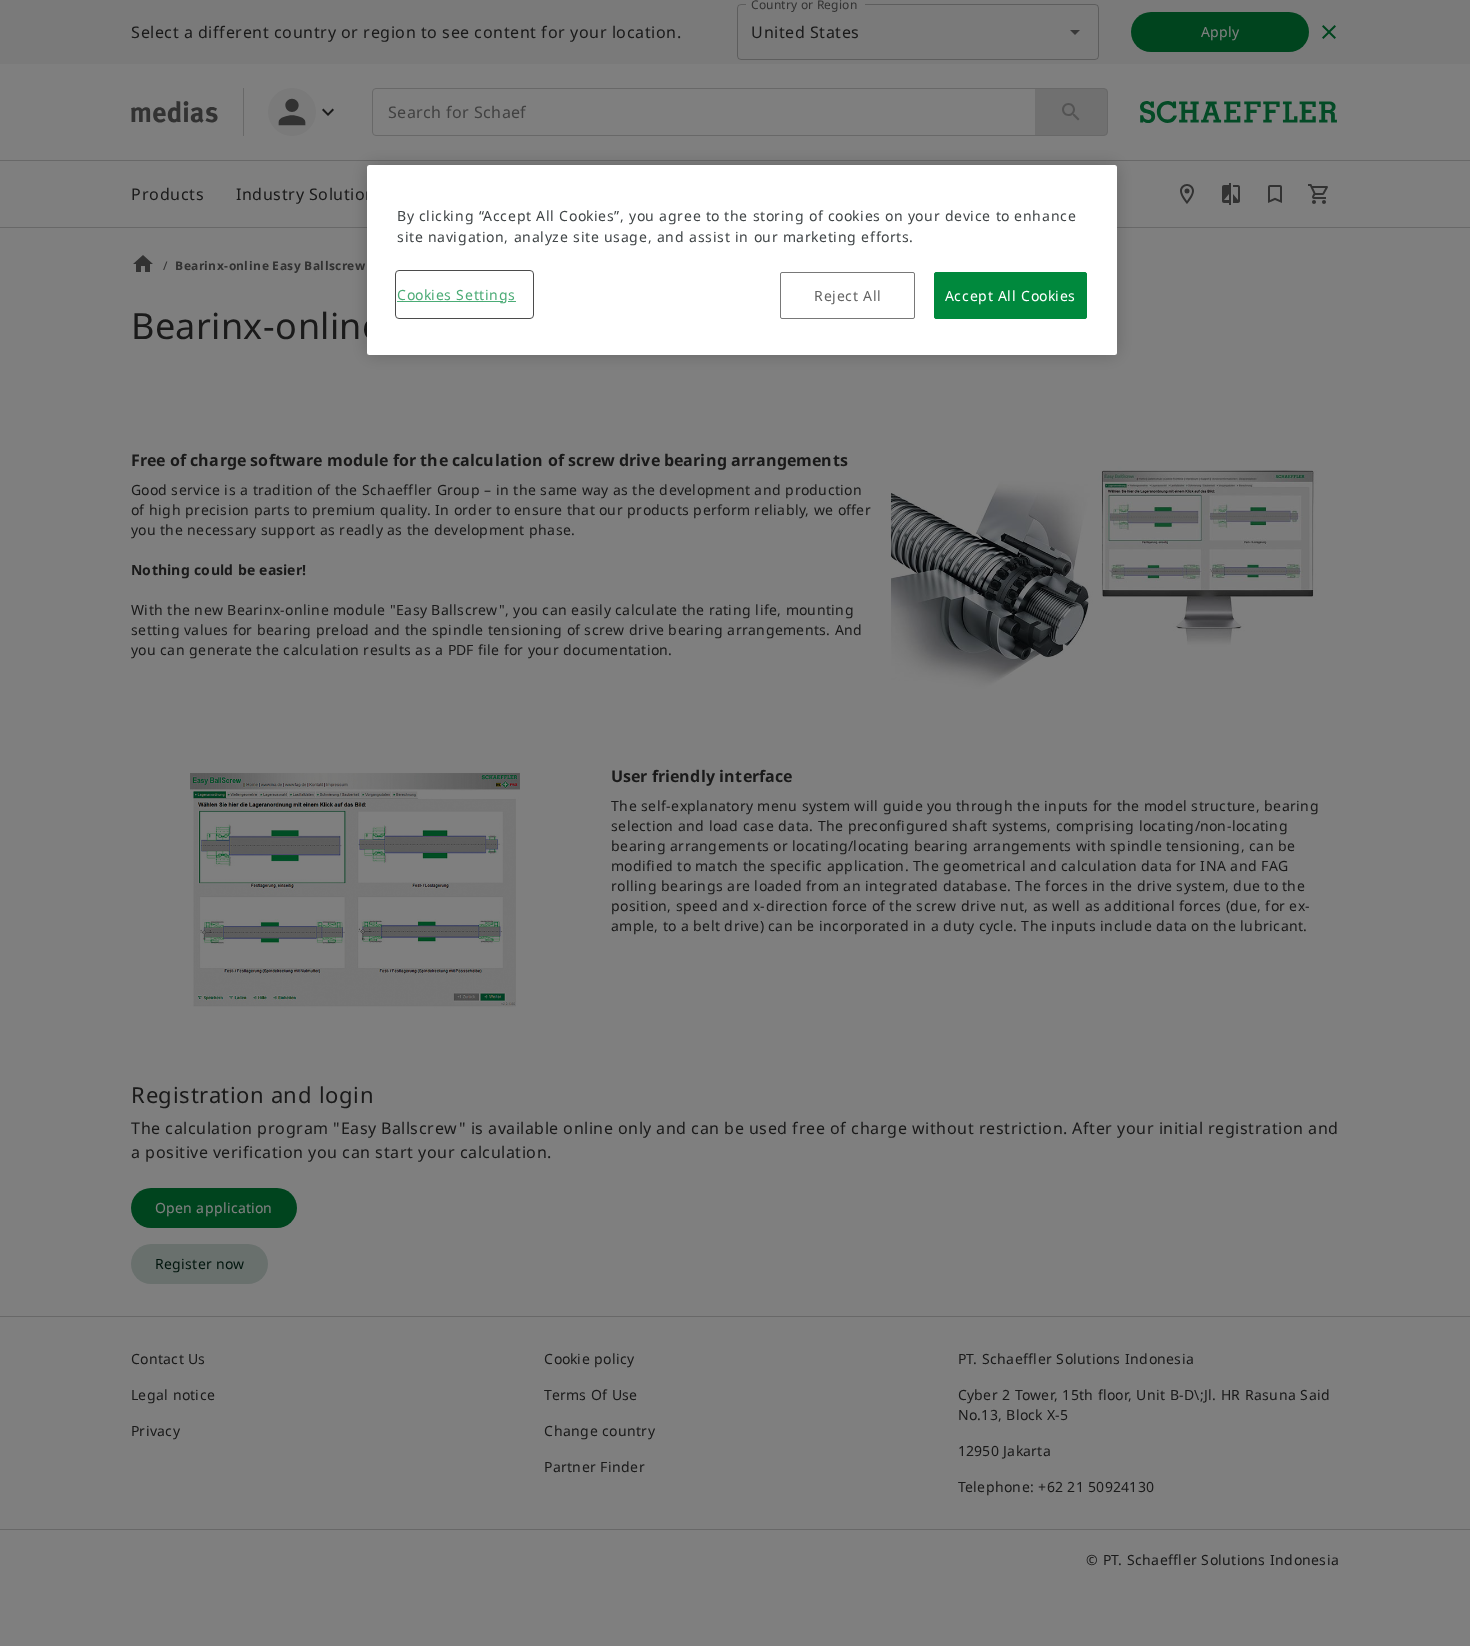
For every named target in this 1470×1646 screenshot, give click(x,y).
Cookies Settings (456, 294)
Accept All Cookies (1010, 295)
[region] (742, 260)
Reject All (848, 295)
